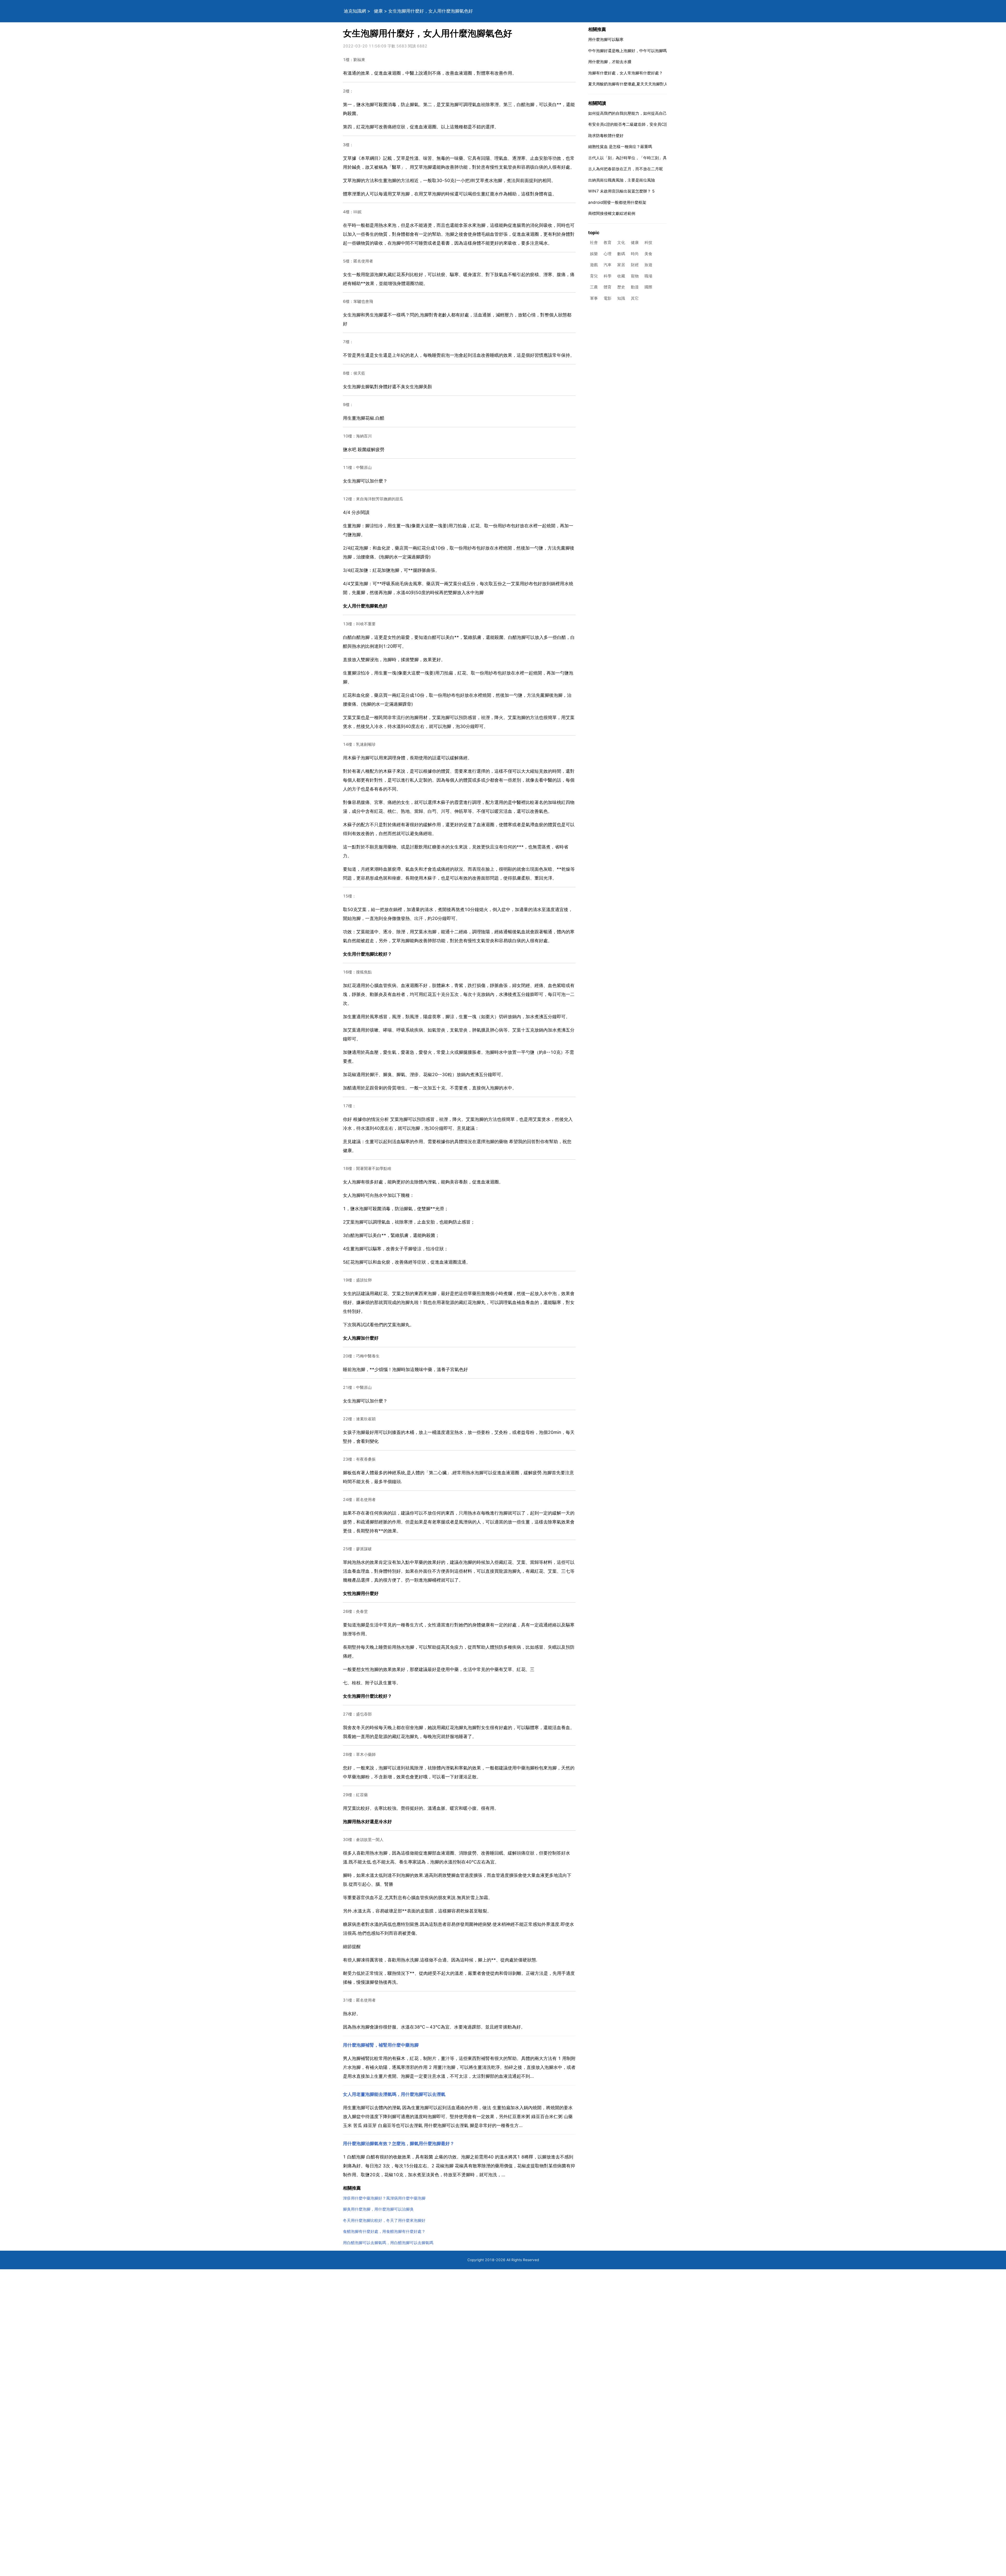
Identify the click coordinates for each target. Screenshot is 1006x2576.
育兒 (594, 276)
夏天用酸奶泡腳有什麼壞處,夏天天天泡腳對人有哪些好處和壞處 (644, 84)
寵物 (635, 276)
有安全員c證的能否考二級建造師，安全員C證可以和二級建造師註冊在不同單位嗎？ (661, 124)
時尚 (635, 254)
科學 (608, 276)
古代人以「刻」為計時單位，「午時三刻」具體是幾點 (635, 158)
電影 (608, 298)
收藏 (621, 276)
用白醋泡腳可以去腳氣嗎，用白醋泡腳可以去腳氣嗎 (388, 2243)
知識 (621, 298)
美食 (648, 254)
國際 (648, 287)
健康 (378, 11)
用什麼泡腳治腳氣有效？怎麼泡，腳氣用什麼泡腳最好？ (399, 2144)
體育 (608, 287)
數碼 (621, 254)
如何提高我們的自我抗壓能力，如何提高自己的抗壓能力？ (639, 113)
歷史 (621, 287)
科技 (648, 243)
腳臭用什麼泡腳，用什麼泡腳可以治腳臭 (378, 2209)
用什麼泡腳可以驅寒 (606, 39)
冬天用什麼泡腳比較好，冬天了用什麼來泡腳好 (384, 2220)
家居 (621, 265)
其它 (635, 298)
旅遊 (648, 265)
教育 (608, 243)
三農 (594, 287)
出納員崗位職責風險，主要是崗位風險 (622, 180)
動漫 (635, 287)
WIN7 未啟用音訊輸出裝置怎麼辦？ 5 (621, 191)
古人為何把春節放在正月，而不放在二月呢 (625, 169)
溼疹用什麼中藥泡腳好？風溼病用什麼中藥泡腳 (384, 2198)
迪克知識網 (355, 11)
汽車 (608, 265)
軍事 (594, 298)
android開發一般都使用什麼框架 (617, 202)
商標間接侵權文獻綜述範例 (612, 213)
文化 (621, 243)
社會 (594, 243)
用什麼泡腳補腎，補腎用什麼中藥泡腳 (381, 2045)
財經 (635, 265)
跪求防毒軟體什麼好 (606, 136)
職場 (648, 276)
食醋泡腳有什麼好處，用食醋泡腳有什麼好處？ (384, 2231)
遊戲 (594, 265)
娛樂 (594, 254)
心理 (608, 254)
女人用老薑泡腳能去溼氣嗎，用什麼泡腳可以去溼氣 (394, 2094)
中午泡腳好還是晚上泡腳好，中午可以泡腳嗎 (627, 51)
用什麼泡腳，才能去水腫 (610, 62)
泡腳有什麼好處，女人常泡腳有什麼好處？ (625, 73)
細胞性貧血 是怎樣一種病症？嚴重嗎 (620, 147)
